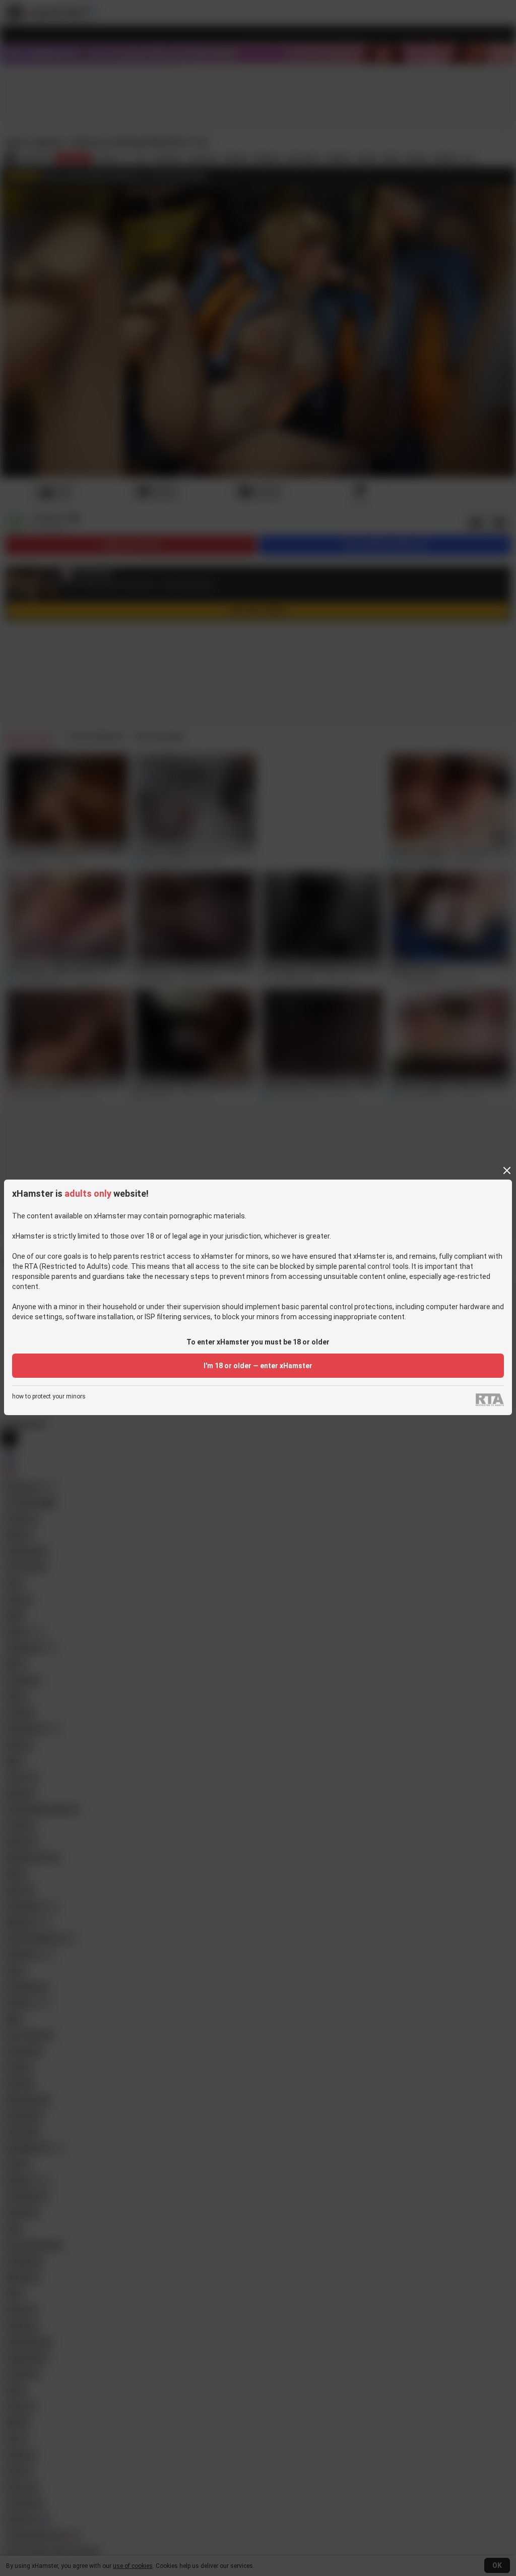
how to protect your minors (49, 1397)
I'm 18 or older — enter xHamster (258, 1366)
